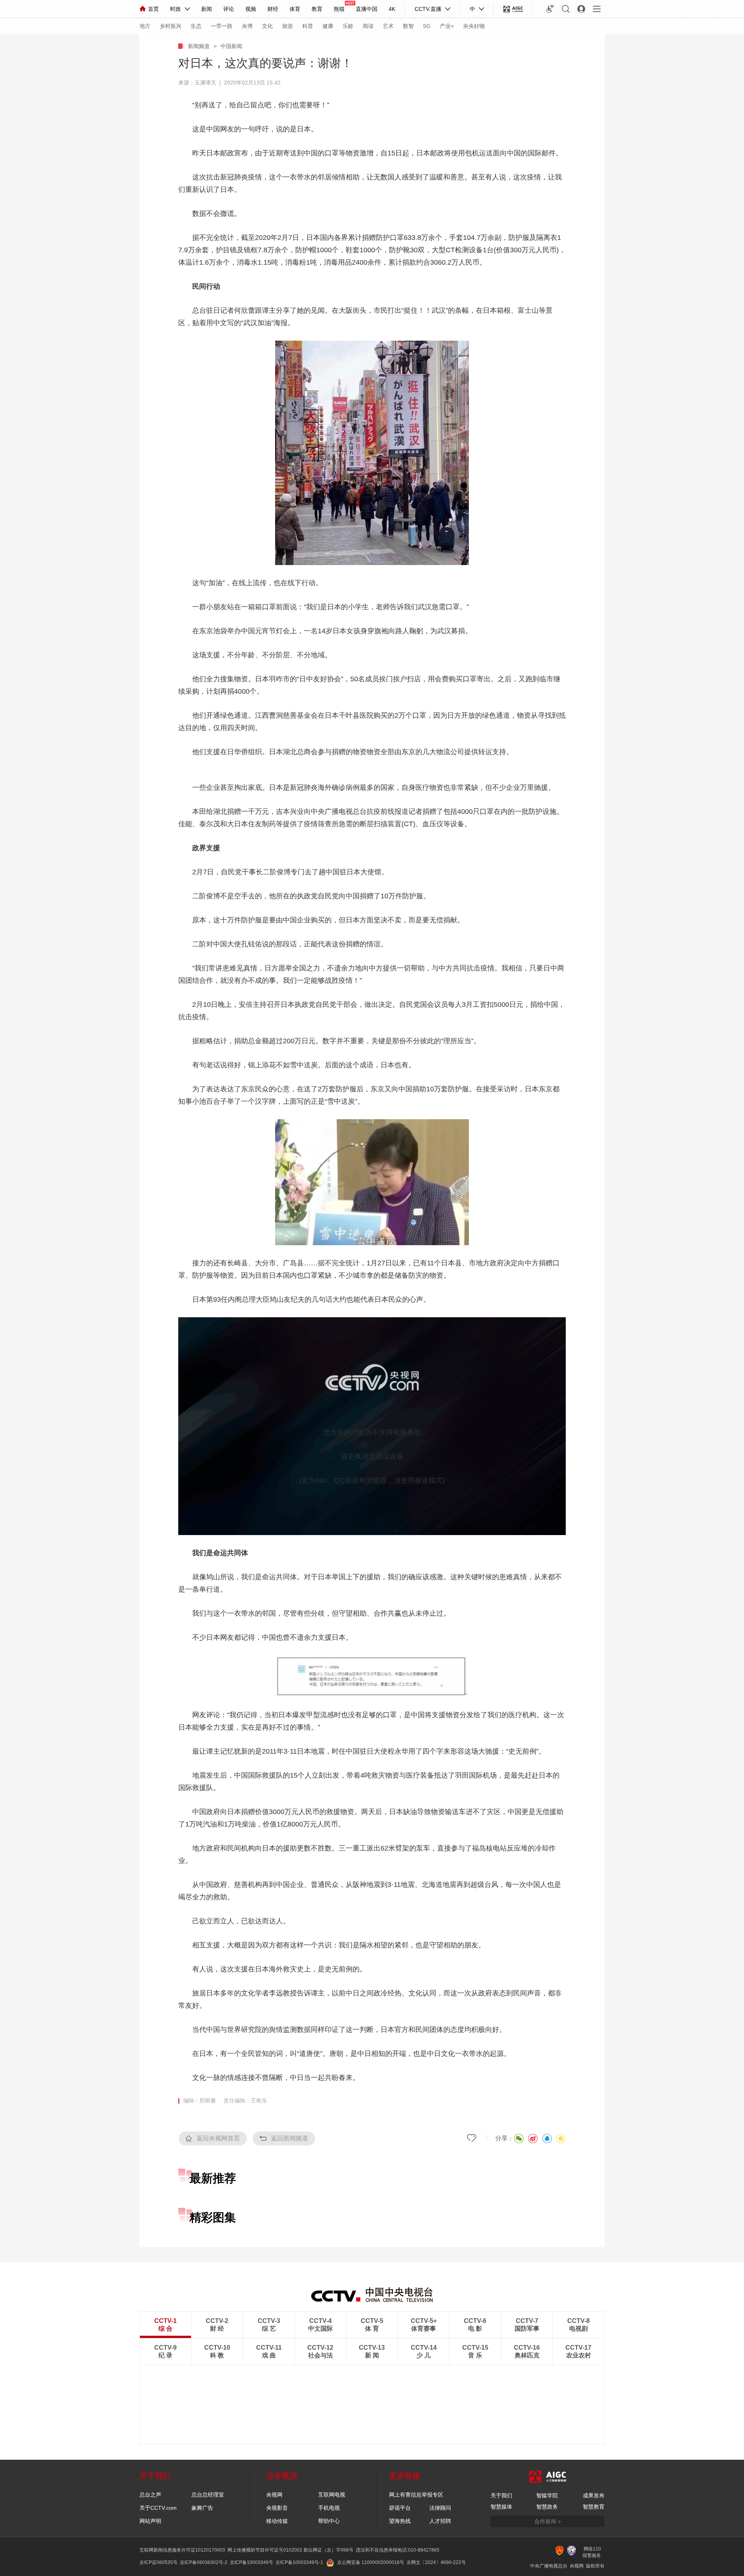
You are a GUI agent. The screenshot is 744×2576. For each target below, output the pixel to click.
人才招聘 (440, 2521)
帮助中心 (329, 2521)
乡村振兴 (170, 26)
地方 (145, 26)
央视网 (274, 2495)
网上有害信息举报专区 (416, 2495)
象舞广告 (202, 2508)
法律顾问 (440, 2508)
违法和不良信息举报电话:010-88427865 (398, 2550)
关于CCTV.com (158, 2508)
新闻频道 (199, 46)
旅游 (288, 26)
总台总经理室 (208, 2495)
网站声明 (150, 2521)
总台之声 (150, 2495)
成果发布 (594, 2495)
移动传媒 (277, 2521)
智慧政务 (547, 2507)
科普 (308, 26)
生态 (196, 26)
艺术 (388, 26)
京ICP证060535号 (158, 2562)
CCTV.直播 (428, 9)
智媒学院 (547, 2495)
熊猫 (339, 9)
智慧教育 (594, 2507)
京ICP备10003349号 (251, 2562)
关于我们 (501, 2495)
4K (392, 9)
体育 (295, 9)
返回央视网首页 (218, 2138)
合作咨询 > (548, 2521)
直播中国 (367, 9)
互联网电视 (332, 2495)
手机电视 (329, 2508)
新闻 (207, 9)
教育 (317, 9)
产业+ (447, 26)
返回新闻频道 (289, 2138)
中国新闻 (231, 46)
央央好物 (474, 26)
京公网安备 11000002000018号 (371, 2562)
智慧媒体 (501, 2507)
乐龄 (348, 26)
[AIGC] (513, 9)
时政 (176, 9)
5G (427, 26)
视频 (251, 9)
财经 (273, 9)
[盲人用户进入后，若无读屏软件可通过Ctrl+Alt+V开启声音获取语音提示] (550, 9)
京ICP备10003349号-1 (299, 2562)
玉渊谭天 (205, 83)
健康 (328, 26)
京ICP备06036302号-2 (204, 2562)
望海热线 (400, 2521)
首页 (153, 9)
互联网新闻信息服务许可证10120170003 (182, 2550)
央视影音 (277, 2508)
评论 (229, 9)
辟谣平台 (400, 2508)
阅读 (368, 26)
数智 (408, 26)
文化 (267, 26)
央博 (247, 26)
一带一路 (222, 26)
